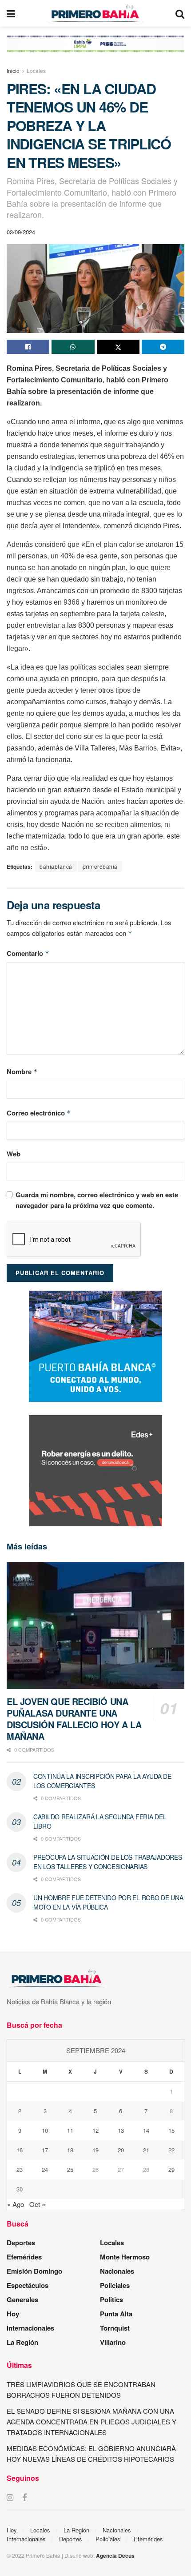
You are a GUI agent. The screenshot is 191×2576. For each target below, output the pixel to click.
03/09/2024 (21, 232)
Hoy (13, 2314)
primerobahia (100, 866)
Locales (36, 70)
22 (171, 2150)
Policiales (115, 2285)
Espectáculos (28, 2285)
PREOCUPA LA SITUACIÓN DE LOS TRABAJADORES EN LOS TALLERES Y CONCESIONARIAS (108, 1862)
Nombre (22, 1071)
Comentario (28, 953)
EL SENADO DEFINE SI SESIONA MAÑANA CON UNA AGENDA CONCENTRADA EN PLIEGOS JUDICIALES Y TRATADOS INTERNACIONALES (92, 2422)
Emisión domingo (34, 2271)
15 (171, 2130)
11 (70, 2130)
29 (171, 2169)
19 (95, 2150)
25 (70, 2169)
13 (121, 2130)
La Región (22, 2342)
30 (20, 2189)
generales (22, 2299)
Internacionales (30, 2328)
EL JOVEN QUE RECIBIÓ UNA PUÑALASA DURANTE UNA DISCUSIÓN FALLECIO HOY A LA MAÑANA (74, 1719)
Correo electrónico (39, 1113)
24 (45, 2169)
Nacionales (117, 2271)
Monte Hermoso (125, 2257)
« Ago (16, 2204)
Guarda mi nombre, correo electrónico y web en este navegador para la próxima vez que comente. (97, 1200)
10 (45, 2130)
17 (45, 2150)
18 (70, 2150)
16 (20, 2150)
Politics (111, 2299)
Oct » (37, 2204)
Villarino (113, 2342)
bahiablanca (56, 866)
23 (20, 2169)
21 (146, 2150)
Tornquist (115, 2328)
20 (121, 2150)
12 (95, 2130)
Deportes (21, 2243)
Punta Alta (116, 2314)
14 (146, 2130)
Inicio (13, 70)
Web (14, 1154)
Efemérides (24, 2257)
